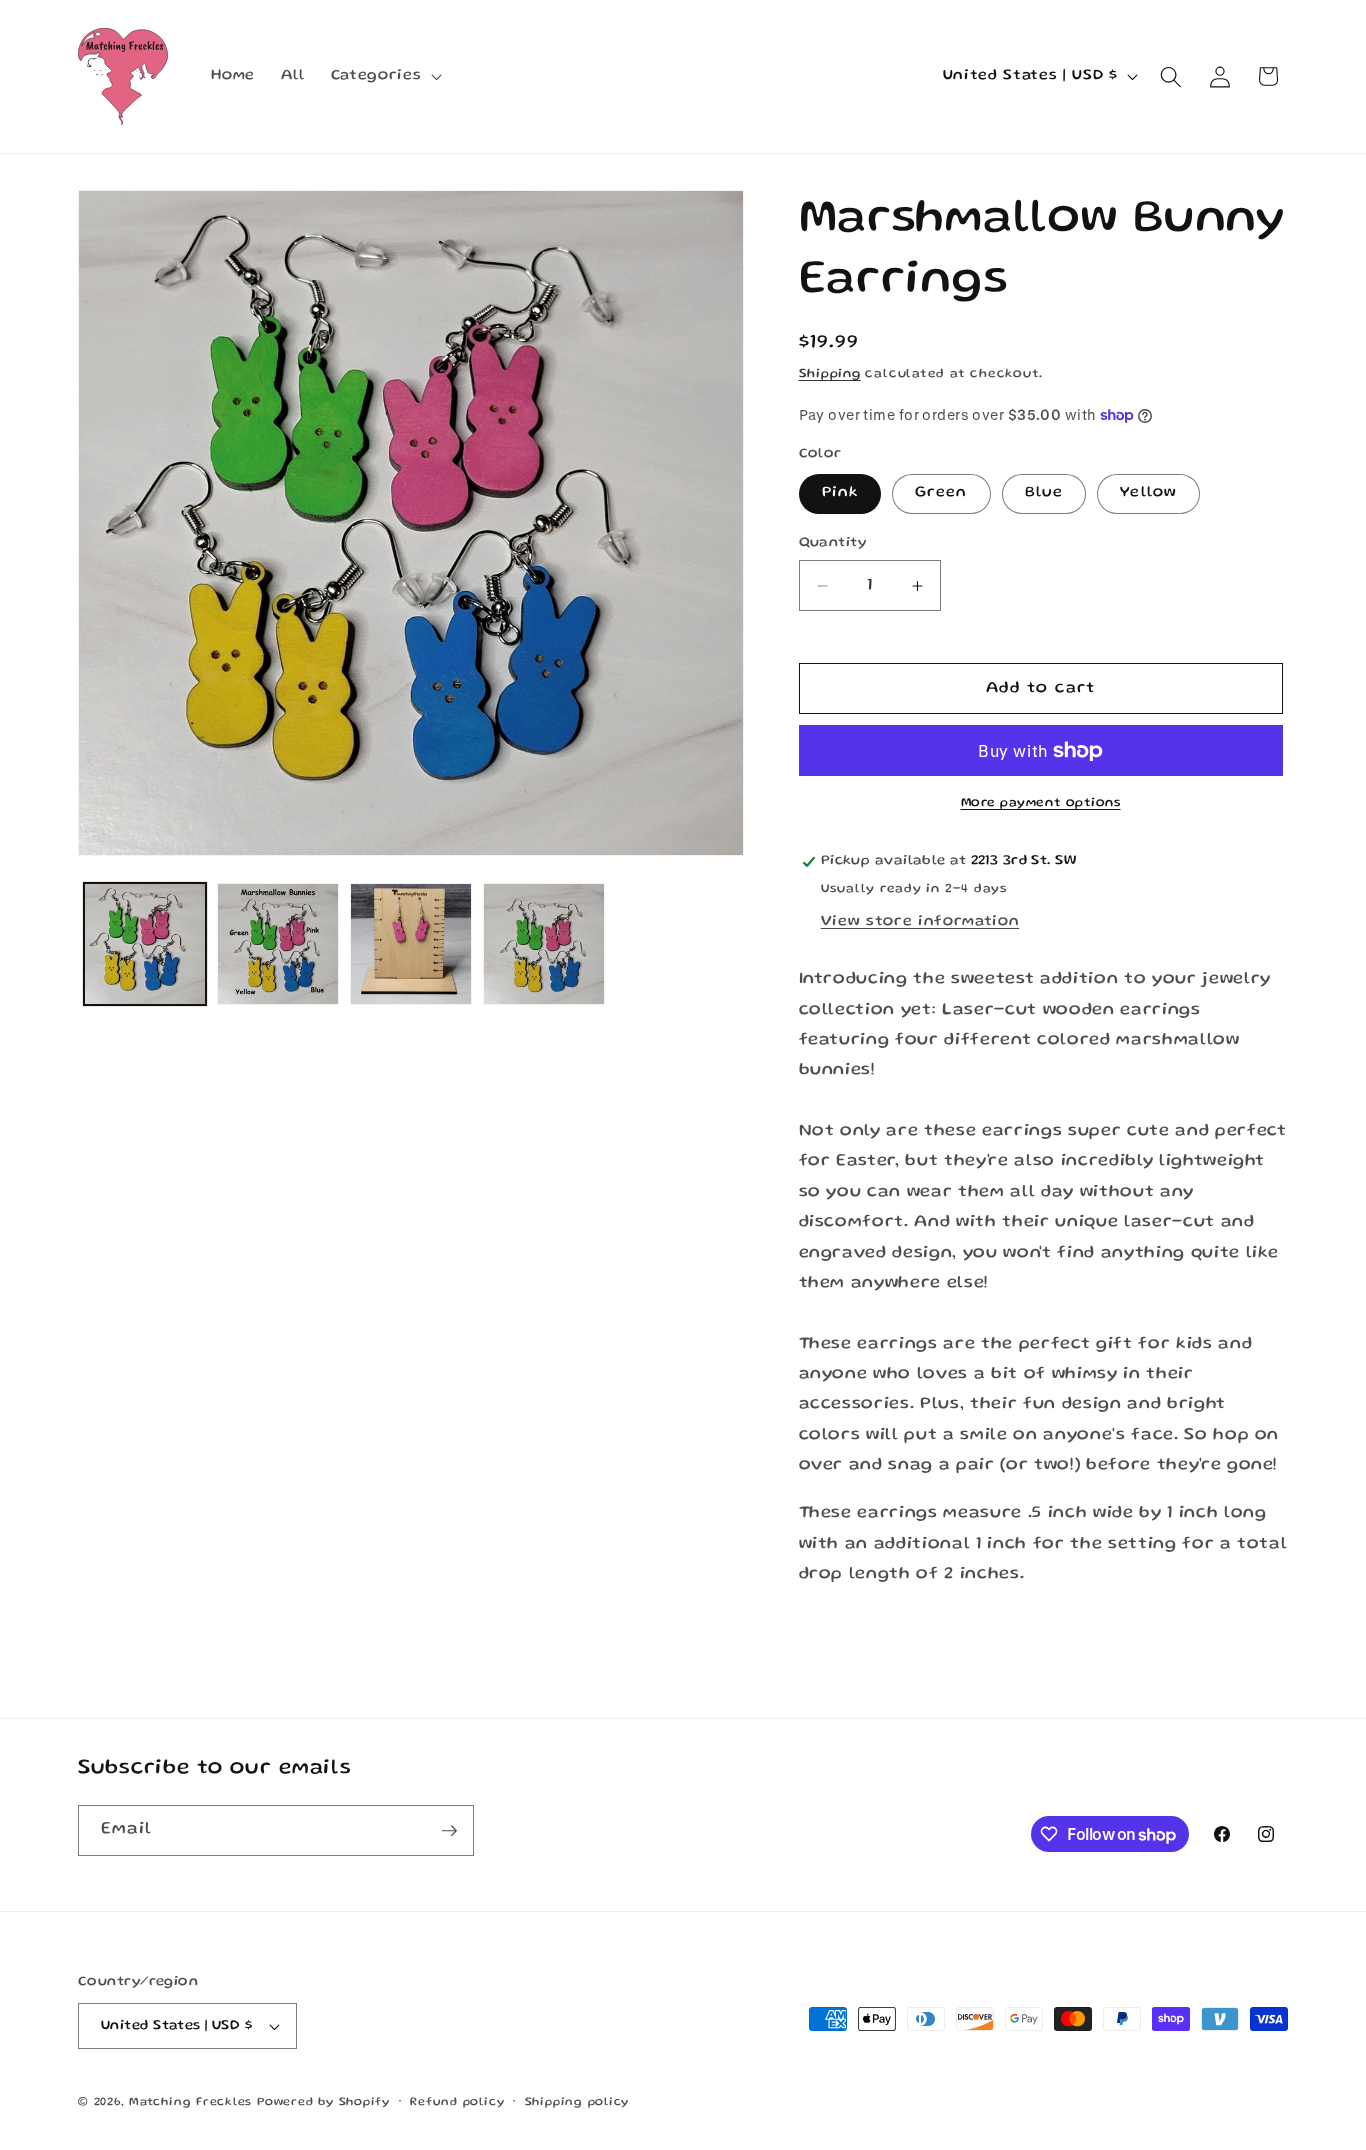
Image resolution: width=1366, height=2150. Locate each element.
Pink (840, 494)
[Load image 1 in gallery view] (145, 944)
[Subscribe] (449, 1831)
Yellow (1148, 494)
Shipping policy (577, 2102)
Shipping (830, 375)
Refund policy (457, 2102)
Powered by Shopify (323, 2102)
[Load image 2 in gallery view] (278, 944)
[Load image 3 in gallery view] (411, 944)
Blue (1044, 494)
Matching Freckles (190, 2102)
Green (941, 494)
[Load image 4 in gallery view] (544, 944)
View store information (920, 922)
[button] (384, 77)
